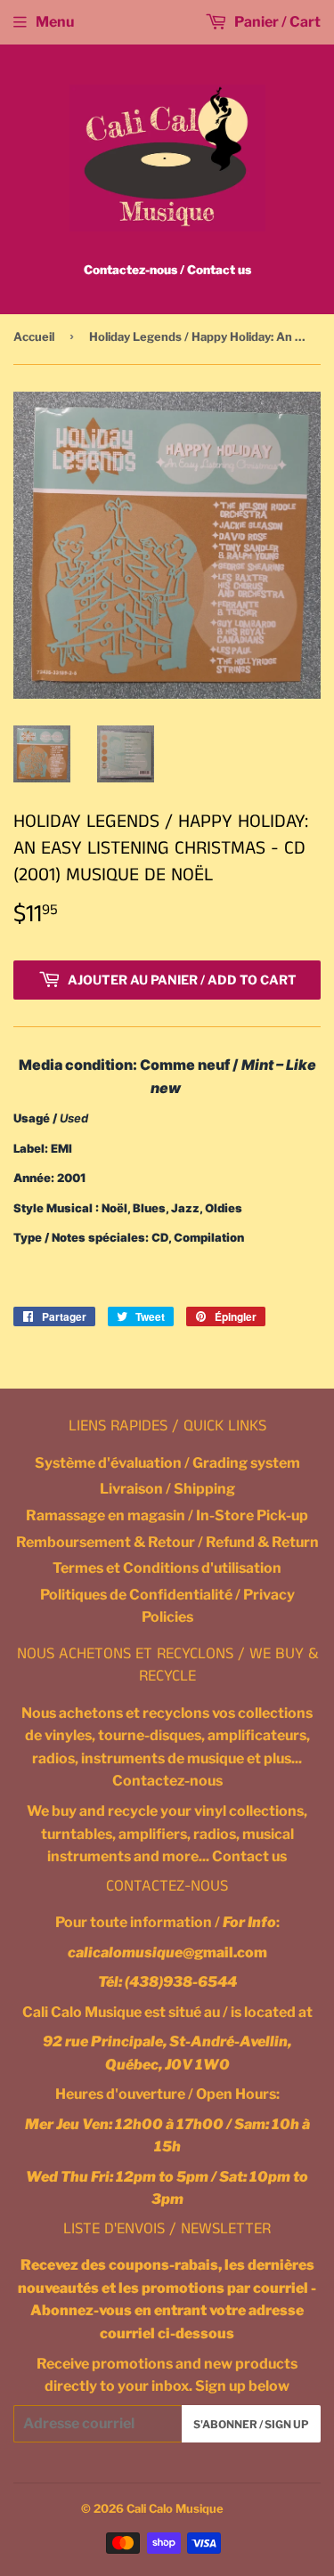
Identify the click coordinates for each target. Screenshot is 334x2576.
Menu (55, 22)
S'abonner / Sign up (251, 2424)
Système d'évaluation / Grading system (167, 1463)
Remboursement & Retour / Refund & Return (167, 1542)
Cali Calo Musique (175, 2508)
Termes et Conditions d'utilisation (167, 1568)
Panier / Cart (276, 22)
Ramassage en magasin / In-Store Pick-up (167, 1515)
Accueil (34, 336)
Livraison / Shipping (167, 1489)
